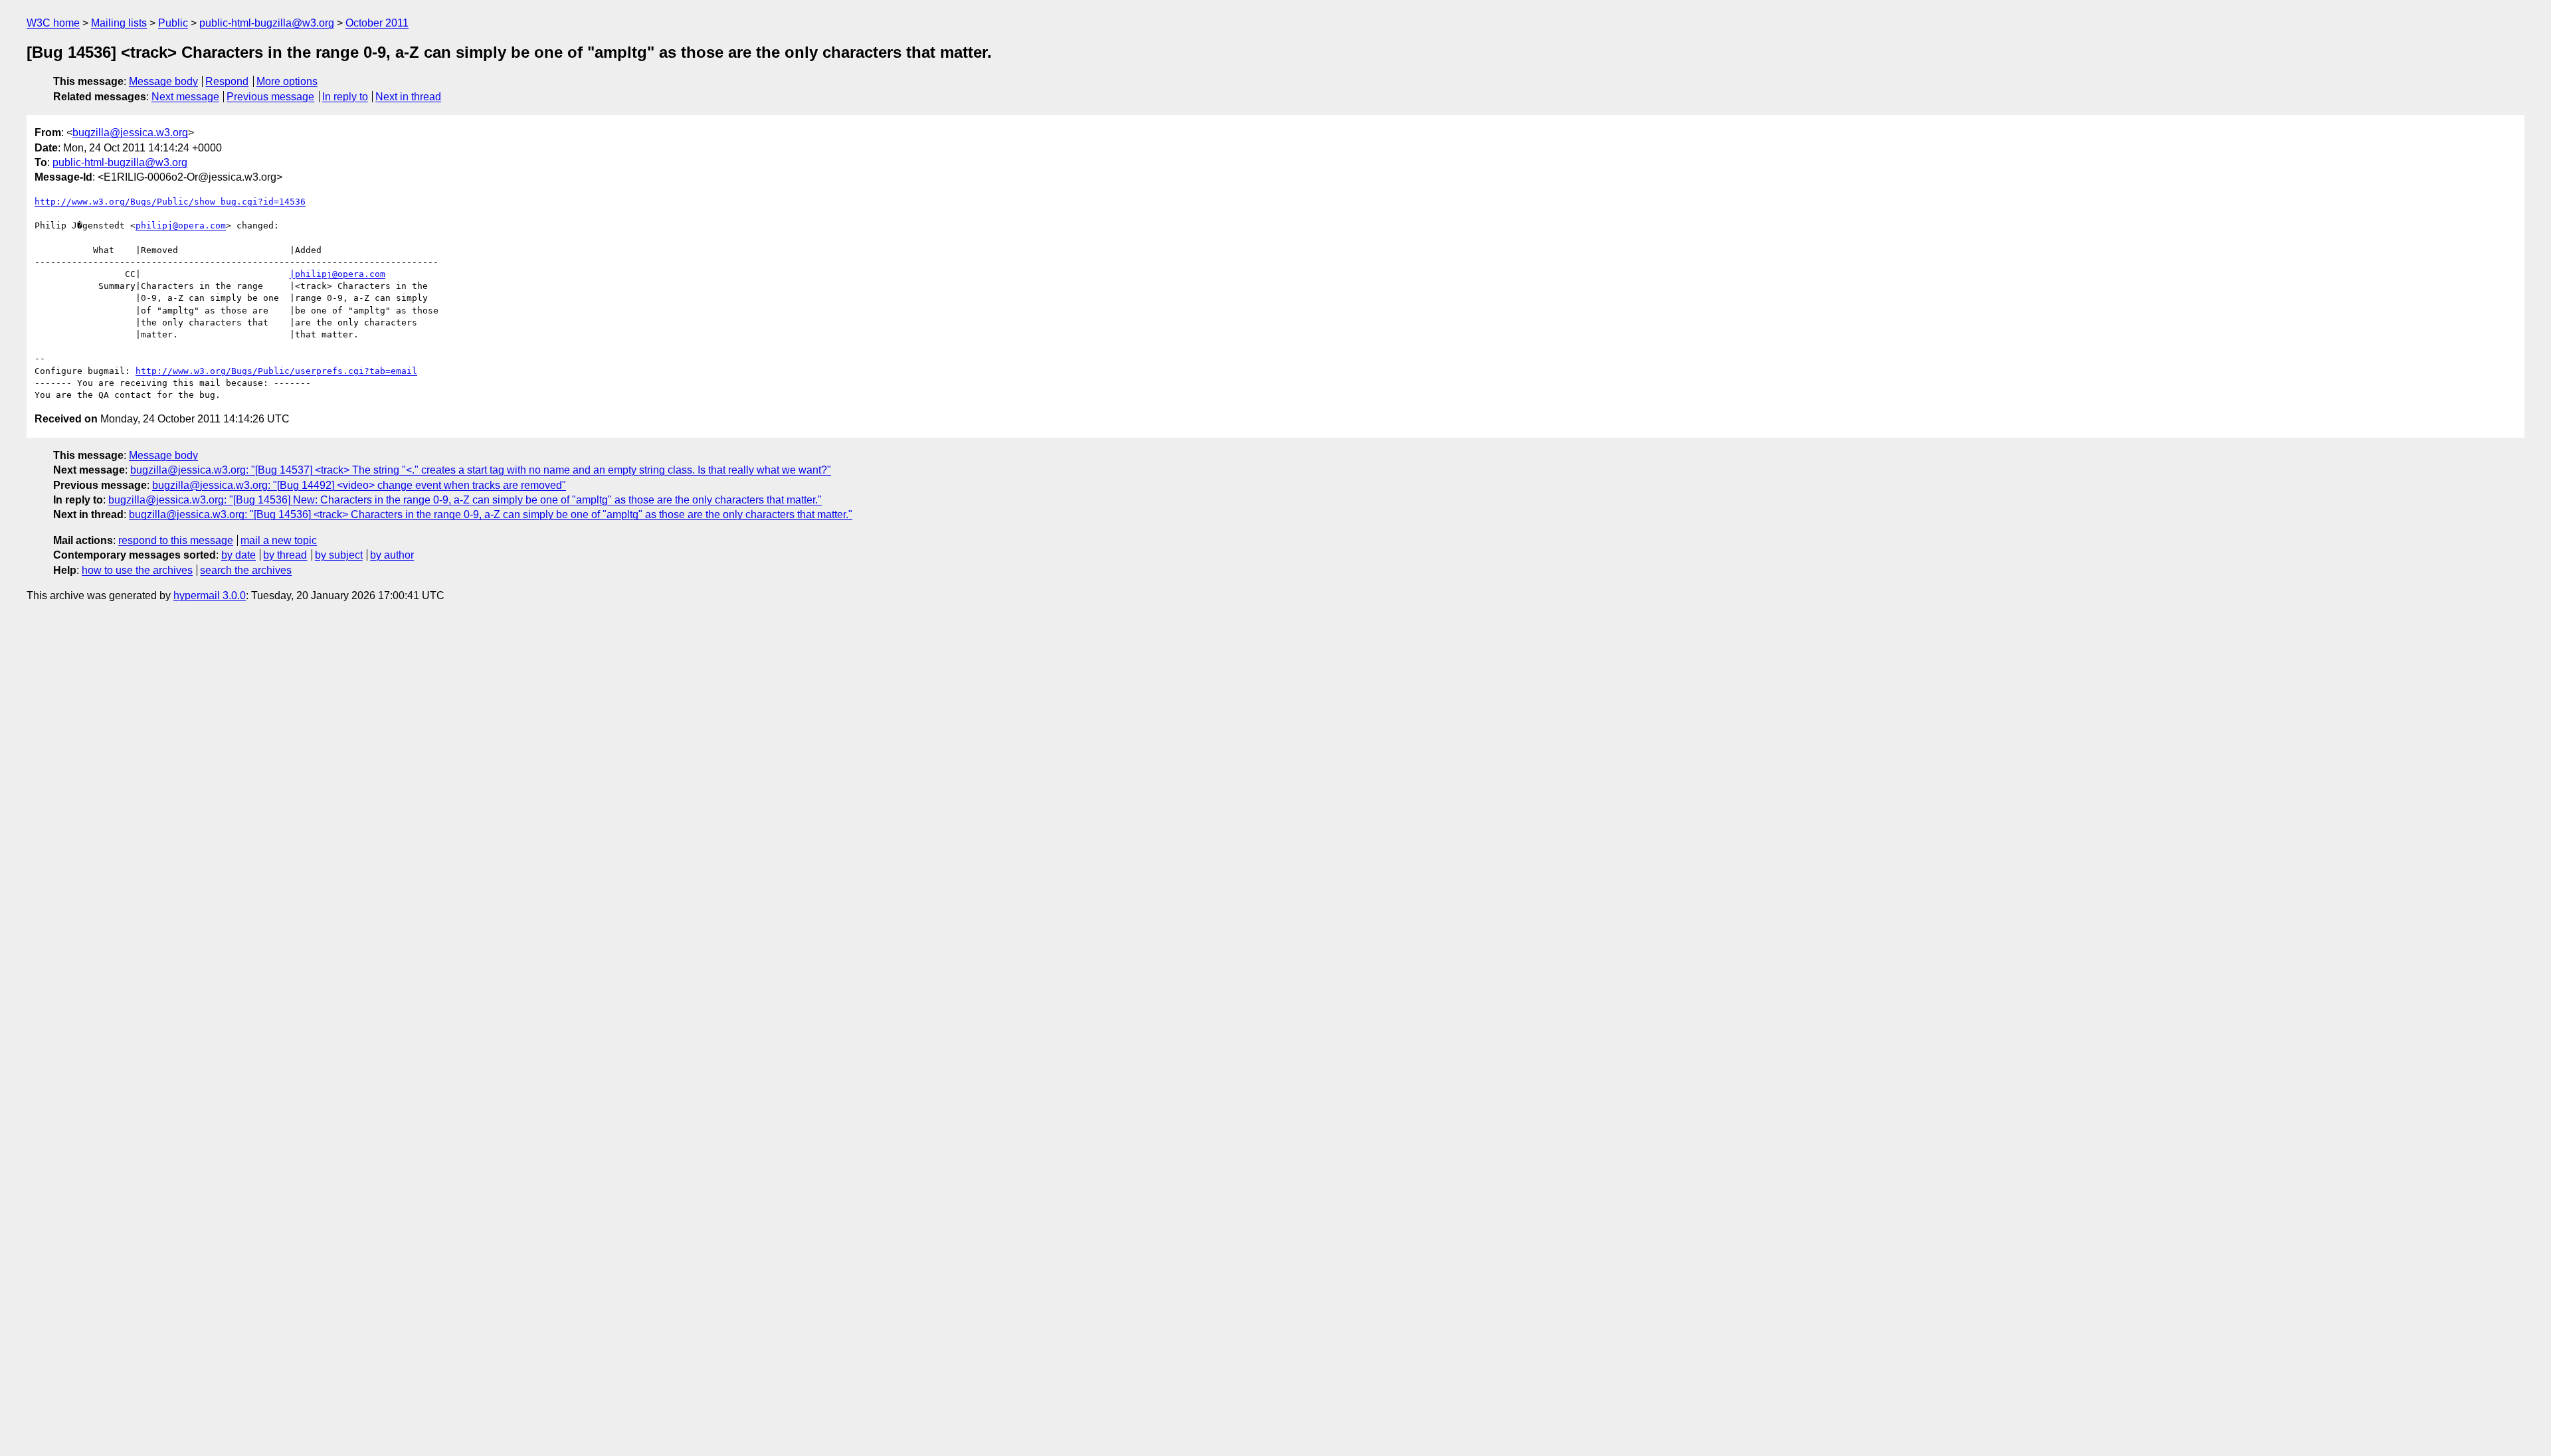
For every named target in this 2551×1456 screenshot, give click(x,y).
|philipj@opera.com (337, 274)
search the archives (246, 570)
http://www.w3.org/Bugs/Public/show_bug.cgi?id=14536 (170, 202)
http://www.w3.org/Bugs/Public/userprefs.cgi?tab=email (276, 371)
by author (392, 555)
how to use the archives (137, 570)
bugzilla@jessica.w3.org (130, 133)
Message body (163, 81)
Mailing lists (119, 23)
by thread (285, 555)
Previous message (270, 97)
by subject (339, 555)
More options (287, 81)
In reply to (345, 97)
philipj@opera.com (181, 226)
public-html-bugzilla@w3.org (267, 23)
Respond (227, 81)
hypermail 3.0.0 (210, 595)
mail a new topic (279, 540)
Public (173, 23)
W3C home (53, 23)
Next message (185, 97)
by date (238, 555)
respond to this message (176, 540)
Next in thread (408, 97)
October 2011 (377, 23)
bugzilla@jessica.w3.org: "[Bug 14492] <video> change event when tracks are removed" (359, 485)
